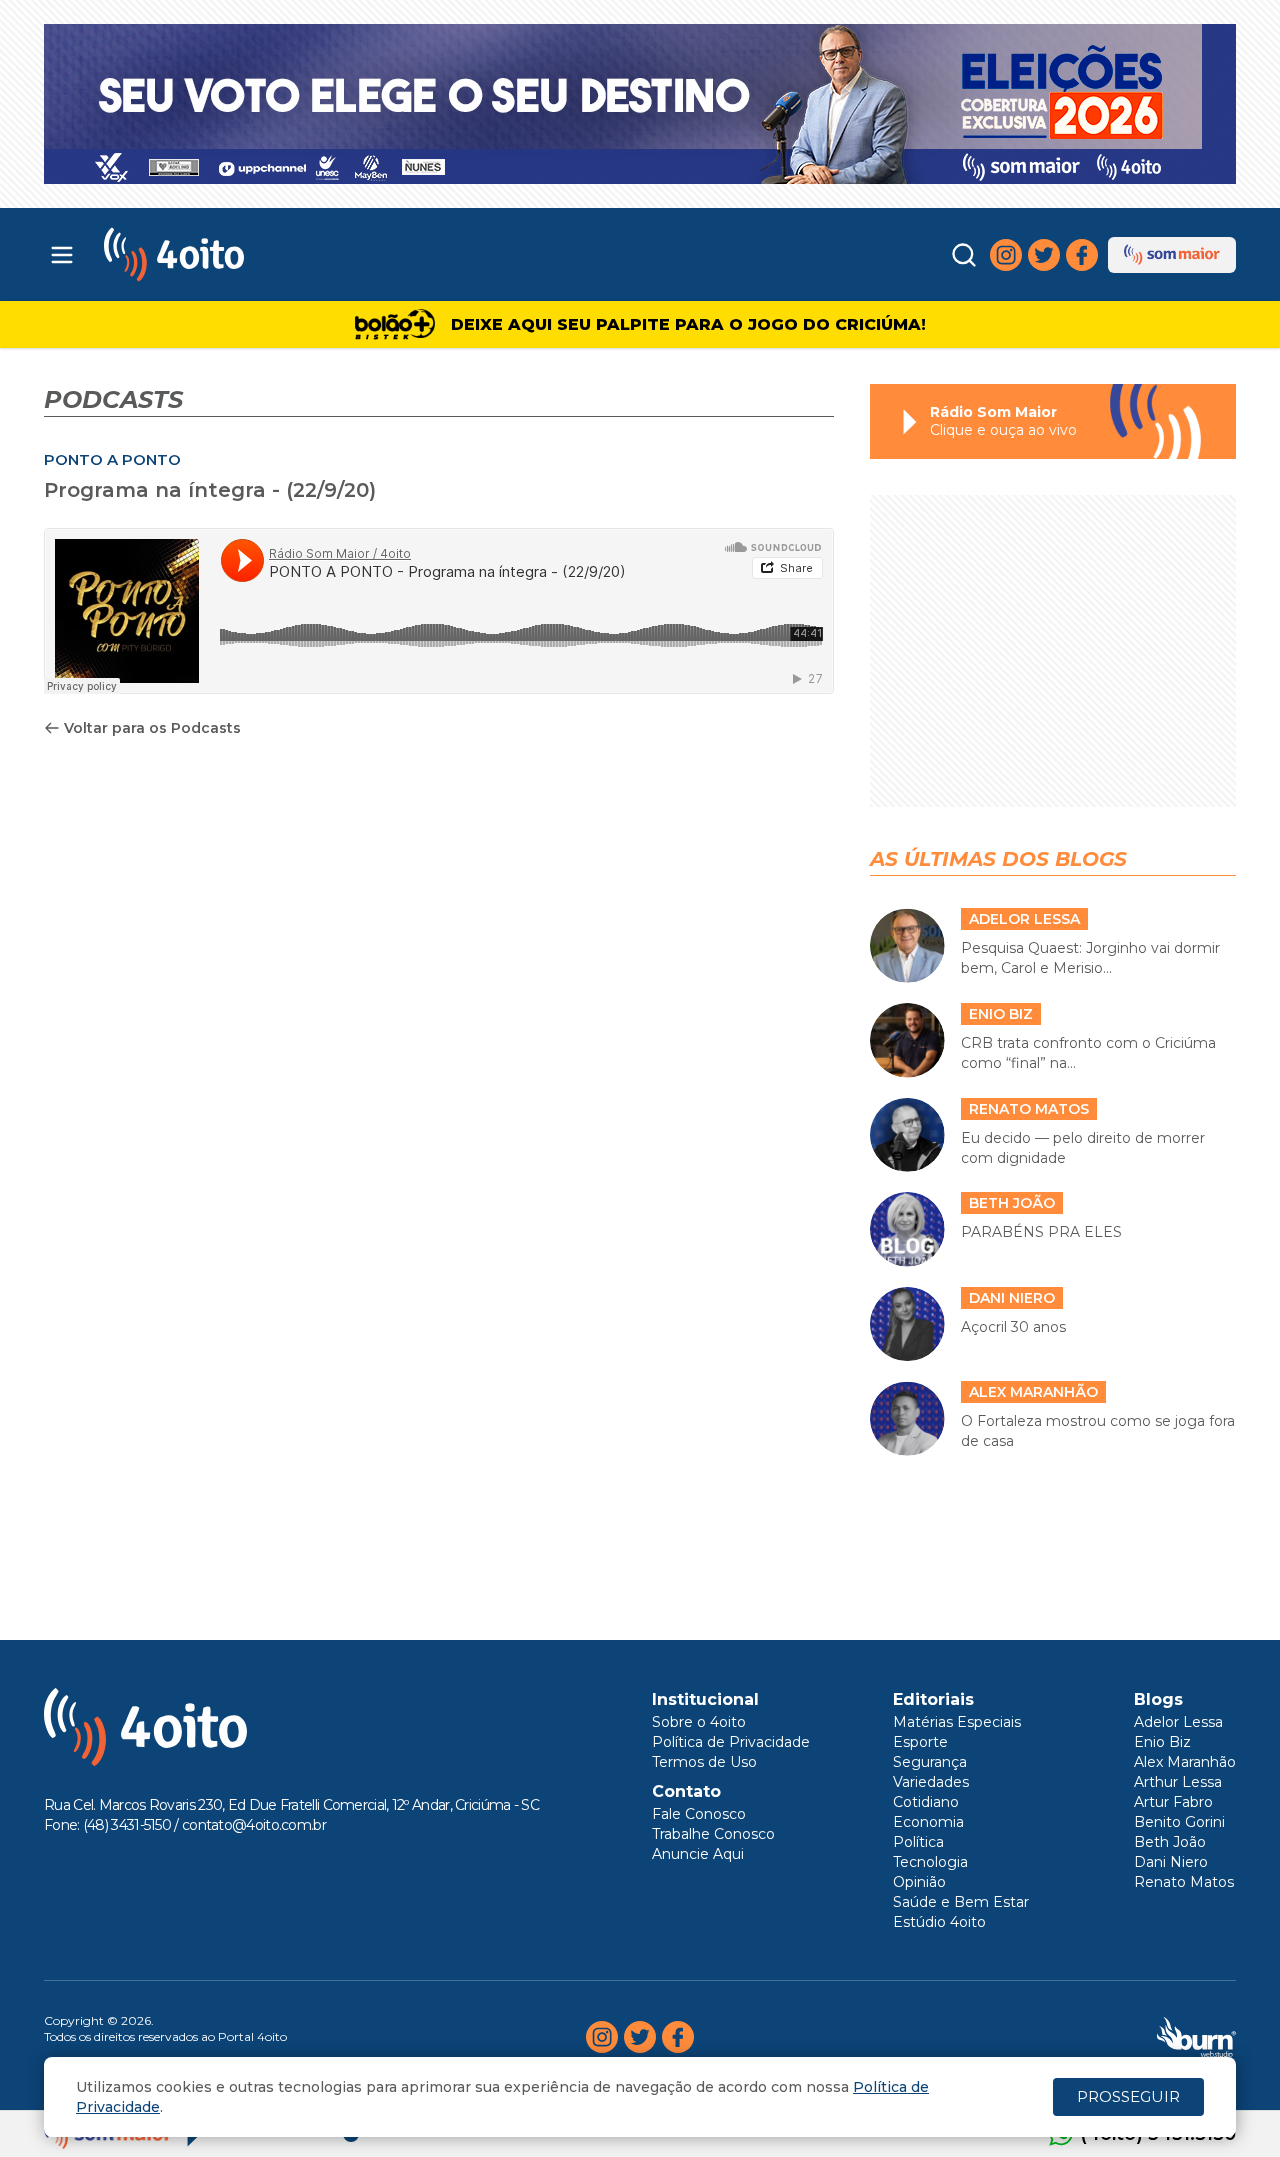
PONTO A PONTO (112, 459)
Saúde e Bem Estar (961, 1902)
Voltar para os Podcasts (152, 728)
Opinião (919, 1882)
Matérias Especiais (957, 1722)
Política (918, 1842)
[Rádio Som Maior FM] (1172, 255)
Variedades (931, 1782)
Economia (928, 1822)
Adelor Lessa (1178, 1722)
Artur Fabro (1173, 1802)
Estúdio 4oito (939, 1922)
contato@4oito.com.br (254, 1825)
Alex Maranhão (1185, 1762)
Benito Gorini (1179, 1822)
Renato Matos (1184, 1882)
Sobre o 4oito (699, 1722)
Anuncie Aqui (698, 1854)
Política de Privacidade (731, 1742)
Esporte (920, 1742)
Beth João (1170, 1842)
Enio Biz (1162, 1742)
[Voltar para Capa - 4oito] (262, 254)
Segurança (930, 1762)
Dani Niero (1171, 1862)
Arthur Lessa (1178, 1782)
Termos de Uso (704, 1762)
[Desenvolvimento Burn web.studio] (1196, 2037)
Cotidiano (926, 1802)
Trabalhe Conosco (713, 1834)
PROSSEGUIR (1128, 2096)
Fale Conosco (699, 1814)
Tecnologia (930, 1862)
